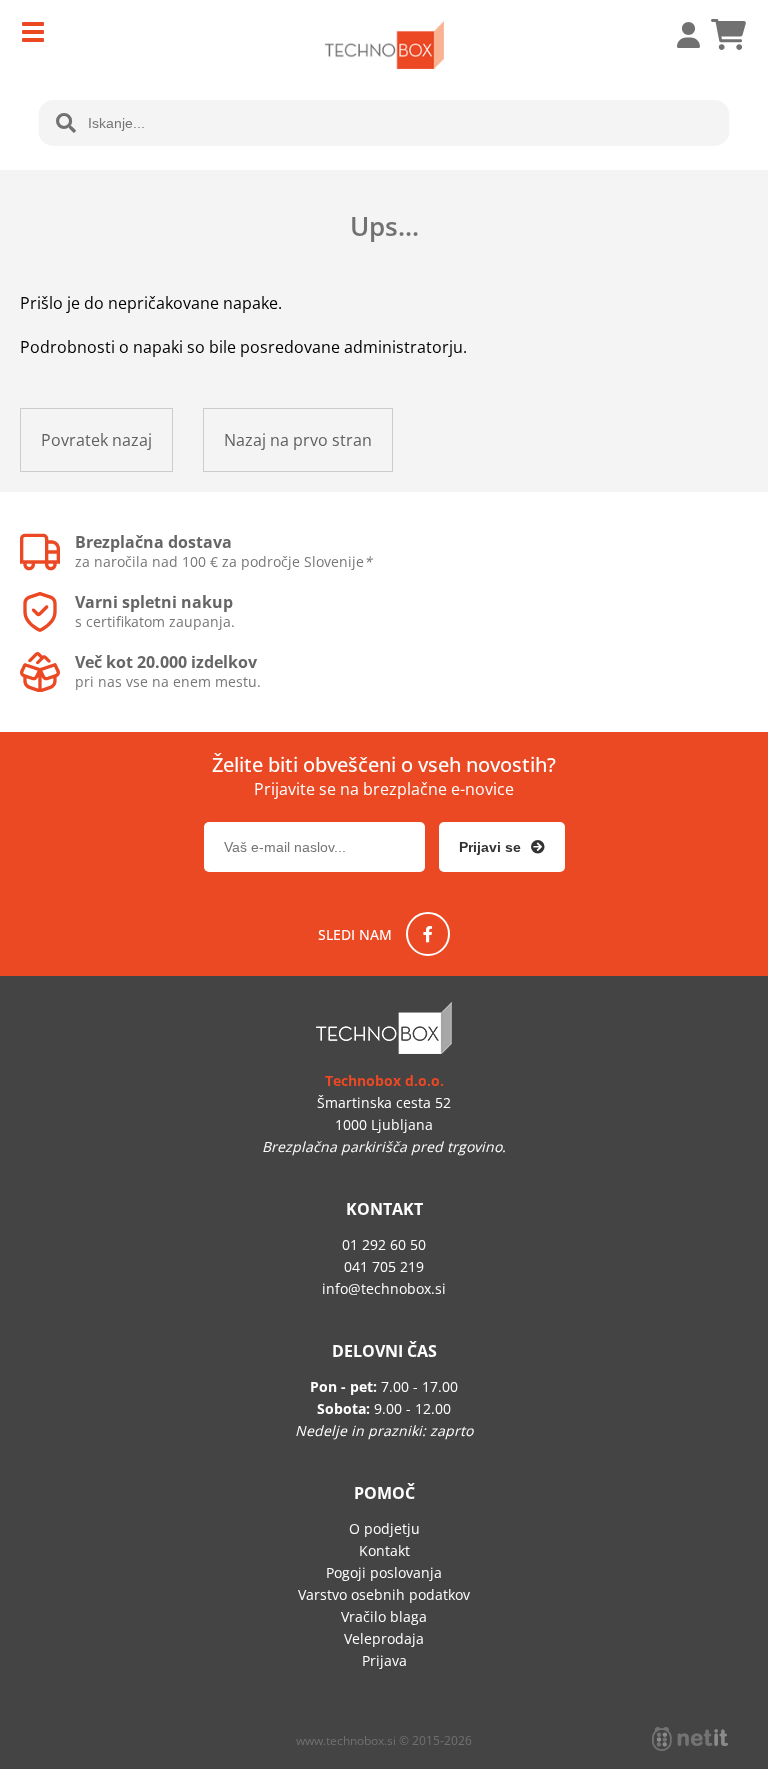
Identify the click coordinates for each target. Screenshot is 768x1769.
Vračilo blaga (384, 1616)
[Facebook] (428, 934)
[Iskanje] (66, 123)
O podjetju (384, 1528)
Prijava (678, 35)
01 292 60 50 (384, 1244)
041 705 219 (384, 1266)
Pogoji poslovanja (384, 1572)
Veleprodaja (384, 1638)
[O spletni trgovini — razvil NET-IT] (690, 1739)
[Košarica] (728, 35)
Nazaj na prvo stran (298, 440)
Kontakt (384, 1550)
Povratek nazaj (96, 440)
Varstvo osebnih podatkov (384, 1594)
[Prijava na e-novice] (502, 847)
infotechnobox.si (384, 1288)
